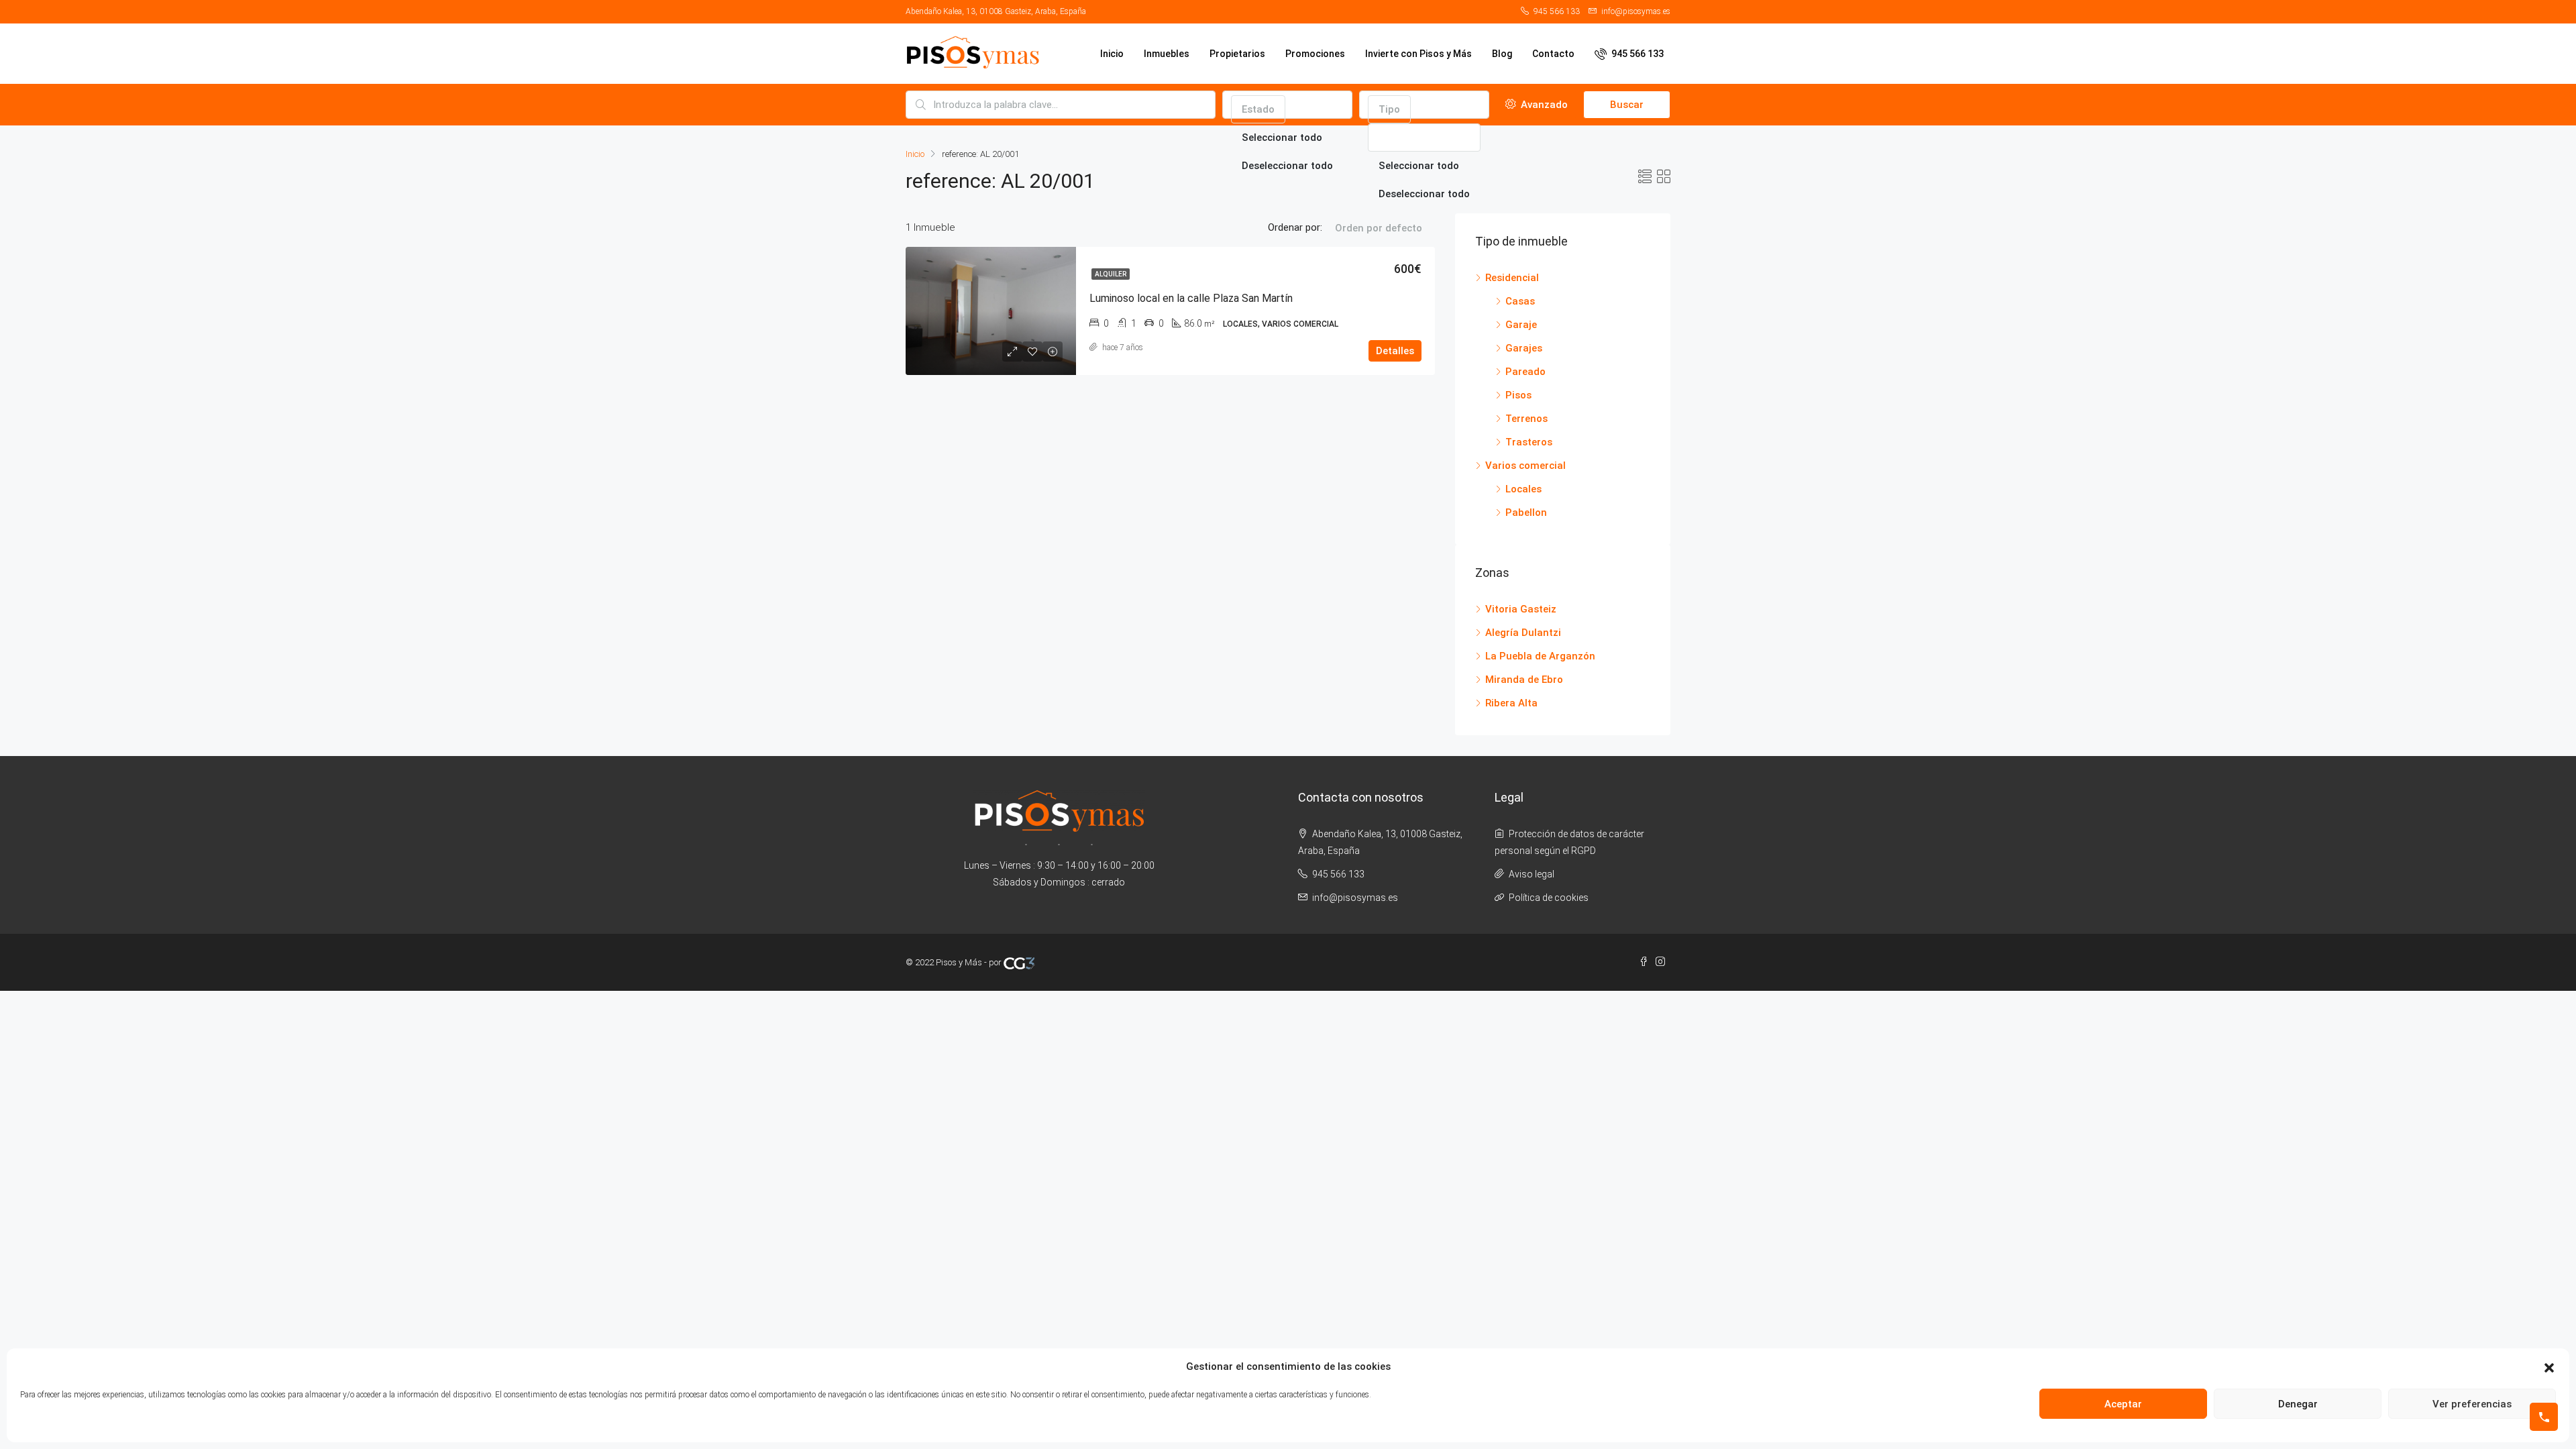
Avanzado (1543, 105)
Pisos (1518, 395)
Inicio (1112, 54)
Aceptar (2123, 1404)
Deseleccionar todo (1287, 166)
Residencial (1512, 278)
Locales (1523, 489)
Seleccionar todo (1282, 138)
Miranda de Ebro (1524, 680)
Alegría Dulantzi (1523, 633)
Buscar (1627, 105)
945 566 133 (1636, 54)
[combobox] (1258, 109)
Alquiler (1111, 274)
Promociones (1315, 54)
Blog (1502, 54)
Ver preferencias (2472, 1404)
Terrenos (1526, 419)
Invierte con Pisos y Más (1418, 54)
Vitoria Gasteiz (1521, 609)
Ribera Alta (1511, 703)
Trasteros (1529, 442)
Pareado (1525, 372)
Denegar (2298, 1404)
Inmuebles (1167, 54)
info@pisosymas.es (1355, 898)
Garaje (1521, 325)
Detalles (1395, 351)
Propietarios (1237, 54)
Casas (1520, 301)
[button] (2549, 1367)
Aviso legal (1532, 874)
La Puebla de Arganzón (1540, 656)
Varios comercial (1525, 466)
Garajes (1524, 348)
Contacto (1553, 54)
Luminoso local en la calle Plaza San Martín (1191, 298)
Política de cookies (1549, 898)
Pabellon (1526, 513)
